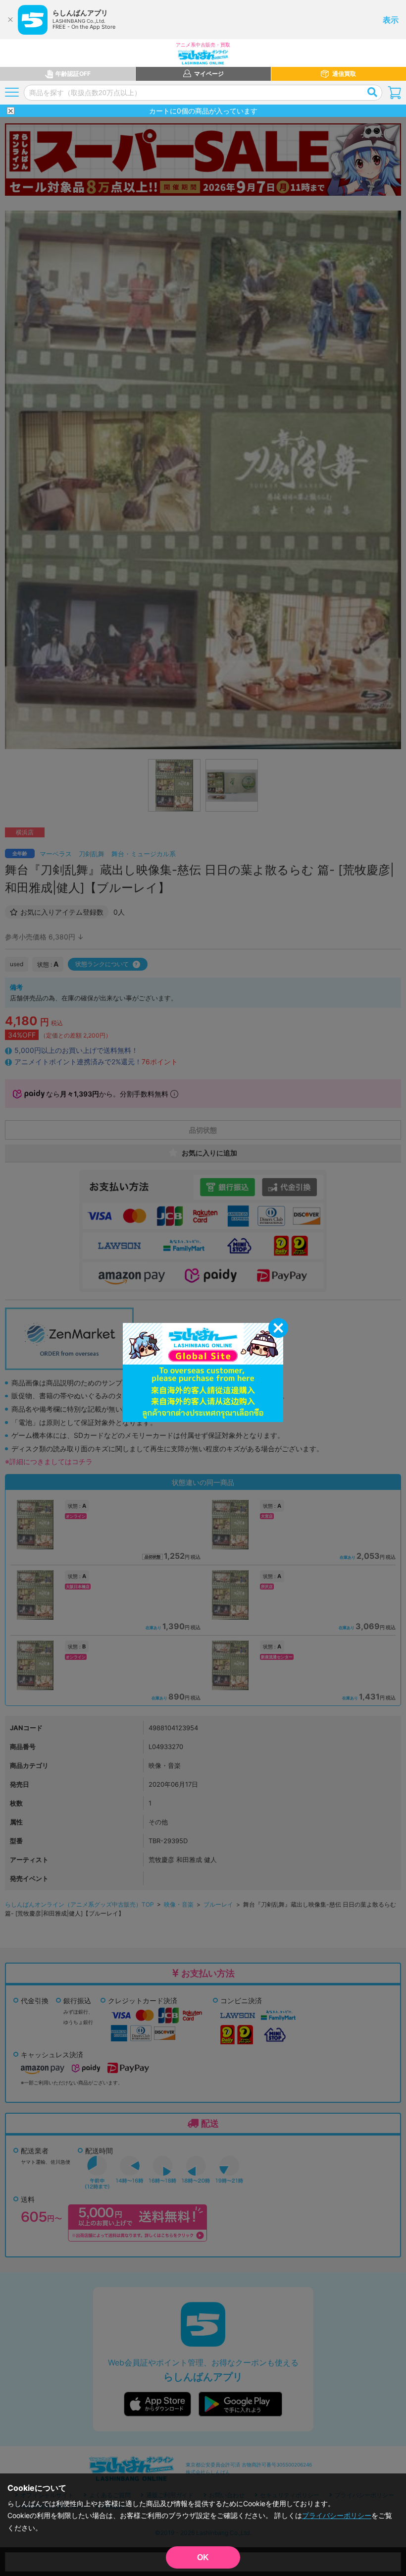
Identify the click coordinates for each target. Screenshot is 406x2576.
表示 (391, 20)
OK (203, 2557)
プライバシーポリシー (337, 2515)
